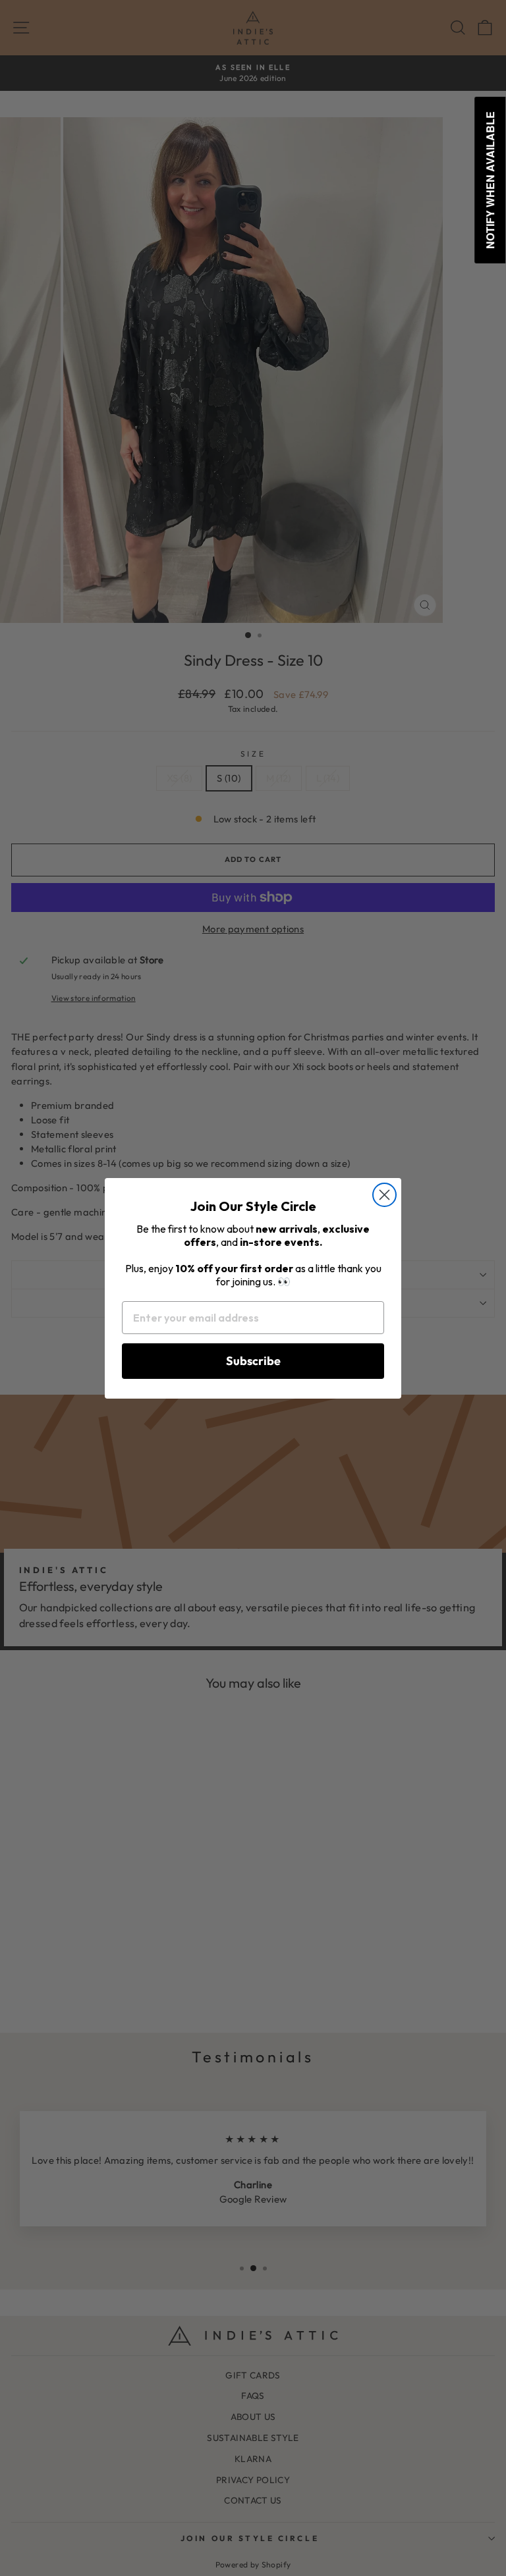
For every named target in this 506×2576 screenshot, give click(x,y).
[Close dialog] (384, 1195)
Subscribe (253, 1361)
